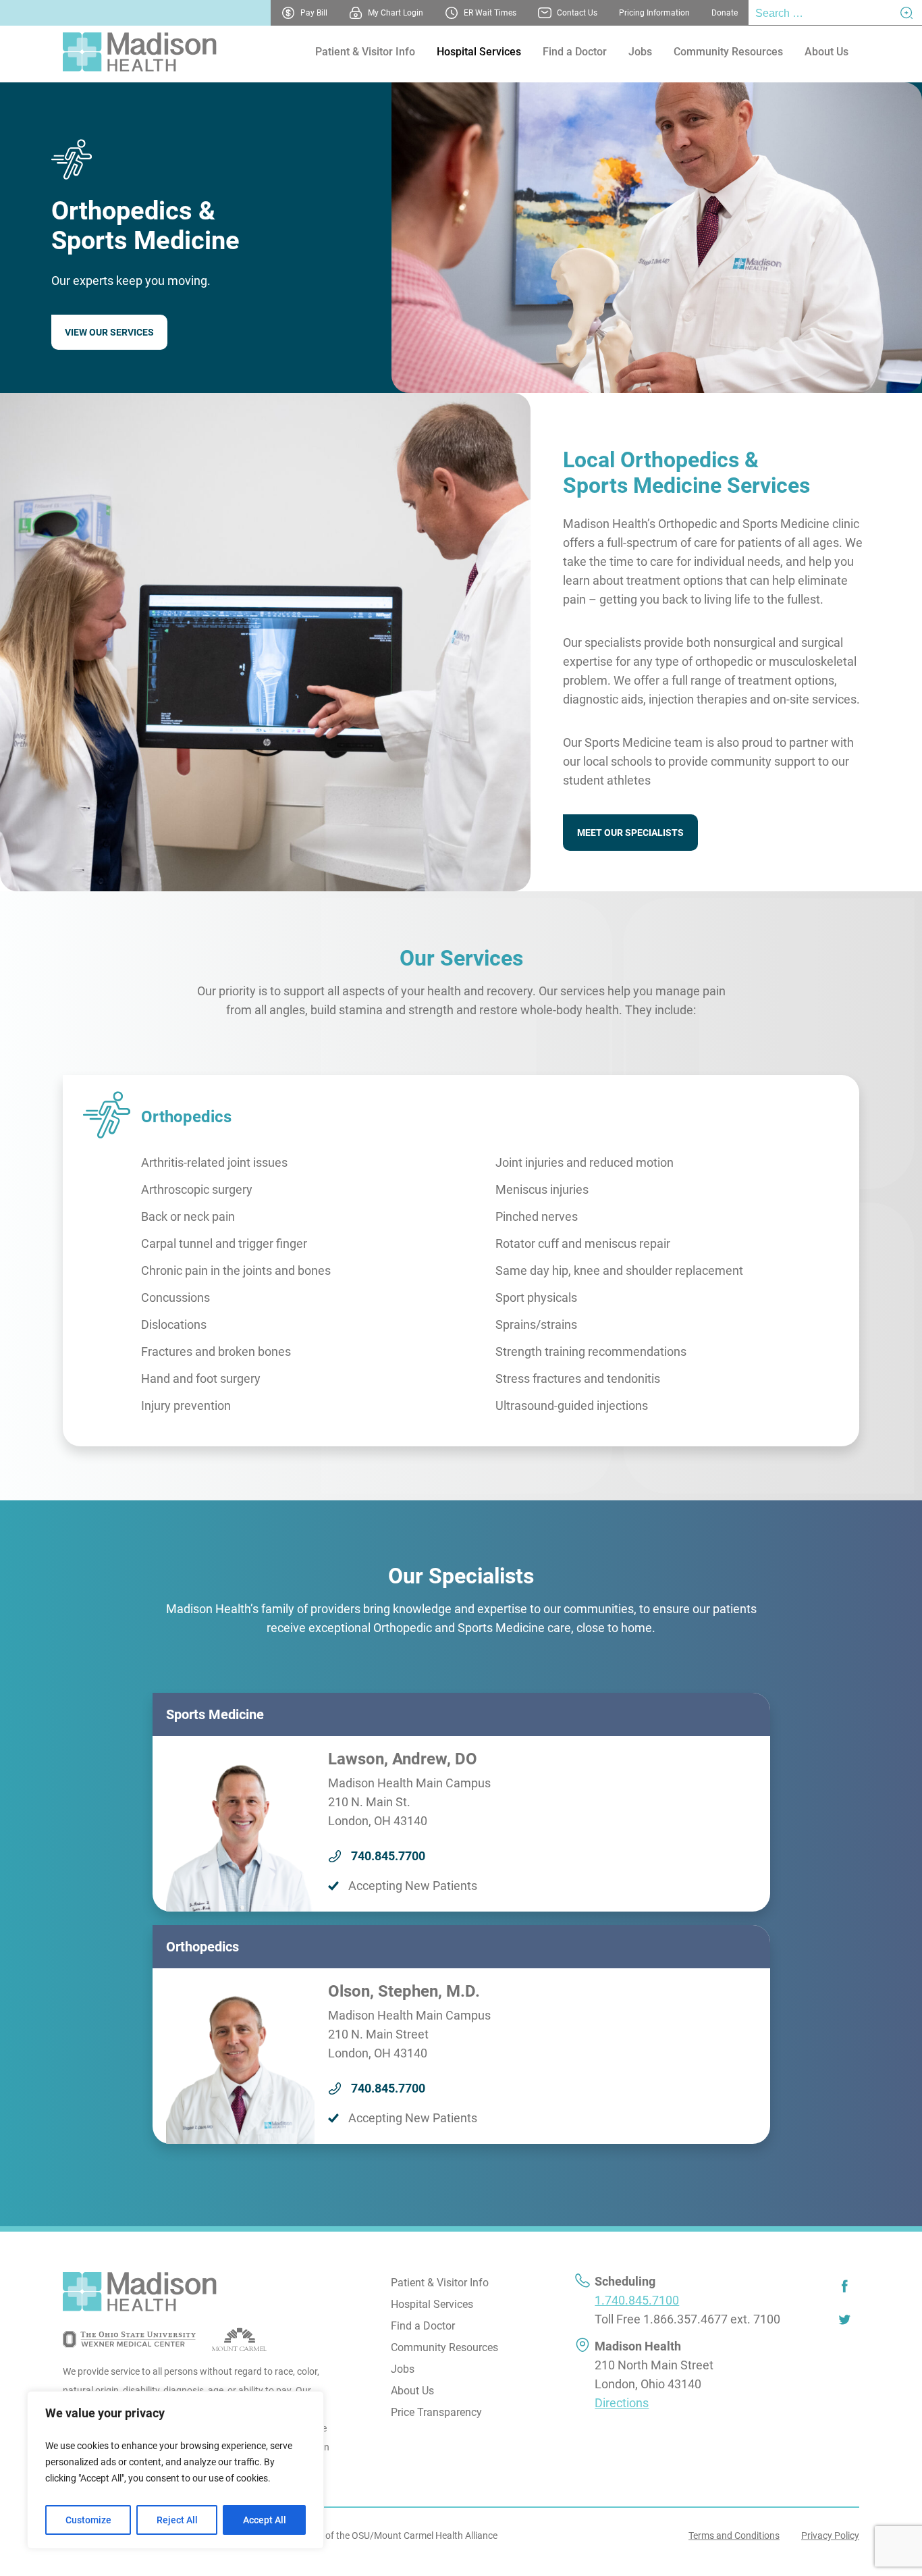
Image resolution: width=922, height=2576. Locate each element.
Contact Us (577, 13)
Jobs (640, 52)
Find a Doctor (575, 52)
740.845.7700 (388, 1856)
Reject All (177, 2520)
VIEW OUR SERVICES (109, 332)
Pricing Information (654, 13)
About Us (826, 52)
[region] (175, 2470)
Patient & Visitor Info (365, 52)
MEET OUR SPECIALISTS (630, 833)
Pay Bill (314, 13)
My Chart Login (396, 13)
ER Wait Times (490, 13)
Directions (622, 2403)
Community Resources (728, 52)
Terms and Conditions (734, 2535)
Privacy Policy (830, 2535)
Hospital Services (479, 52)
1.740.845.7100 (637, 2300)
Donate (725, 13)
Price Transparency (436, 2412)
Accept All (265, 2520)
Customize (88, 2520)
